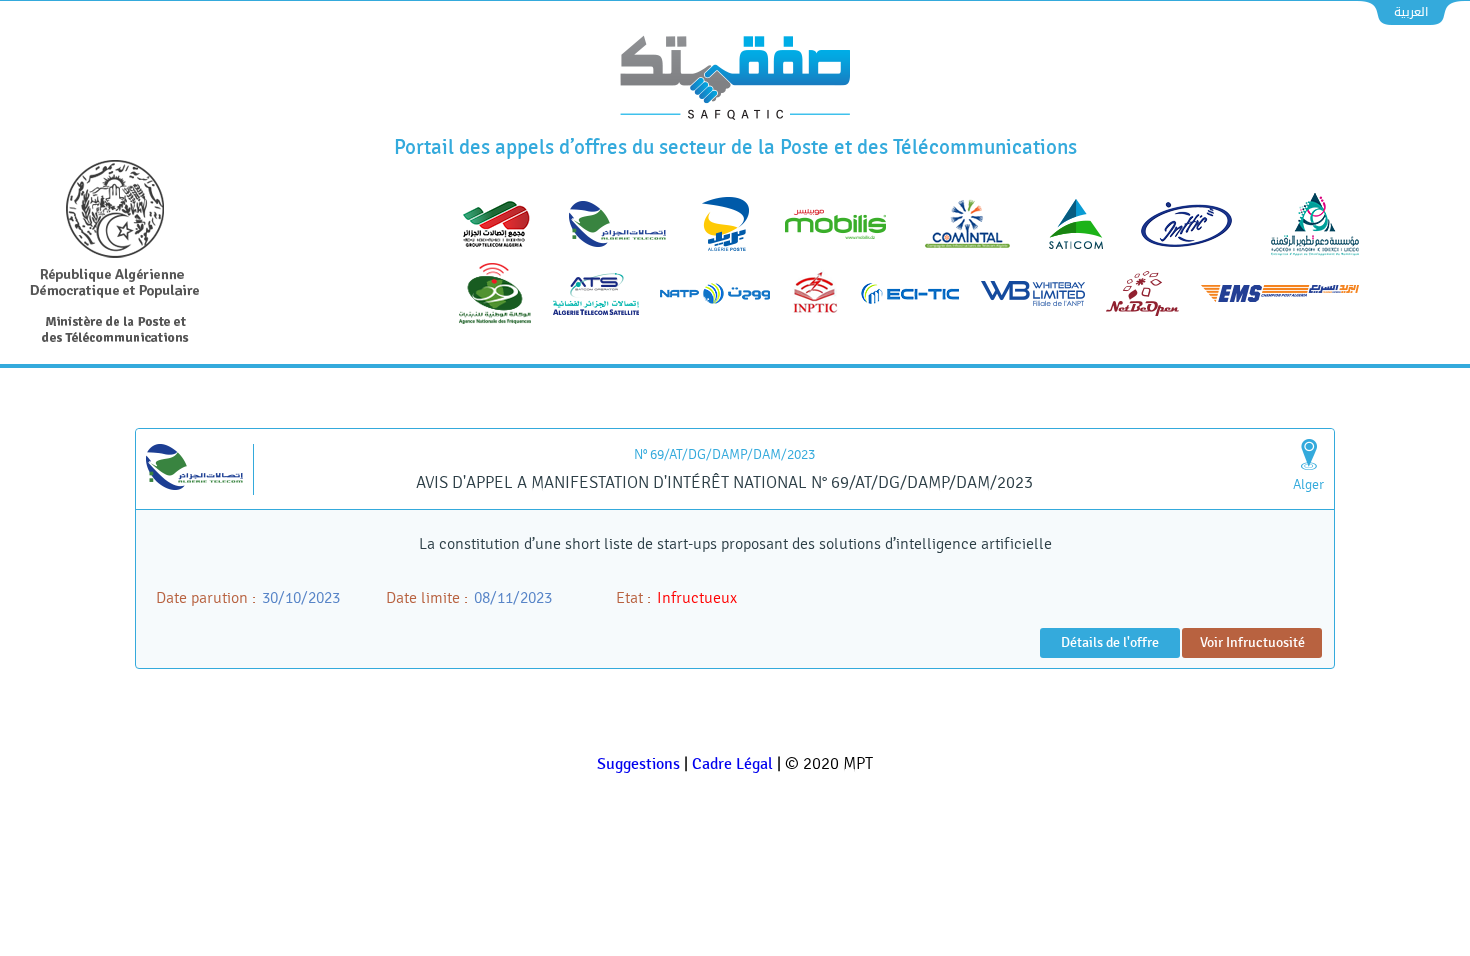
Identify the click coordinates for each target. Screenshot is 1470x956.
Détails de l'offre (1110, 642)
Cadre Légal (732, 764)
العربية (1411, 12)
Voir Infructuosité (1252, 642)
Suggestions (638, 764)
